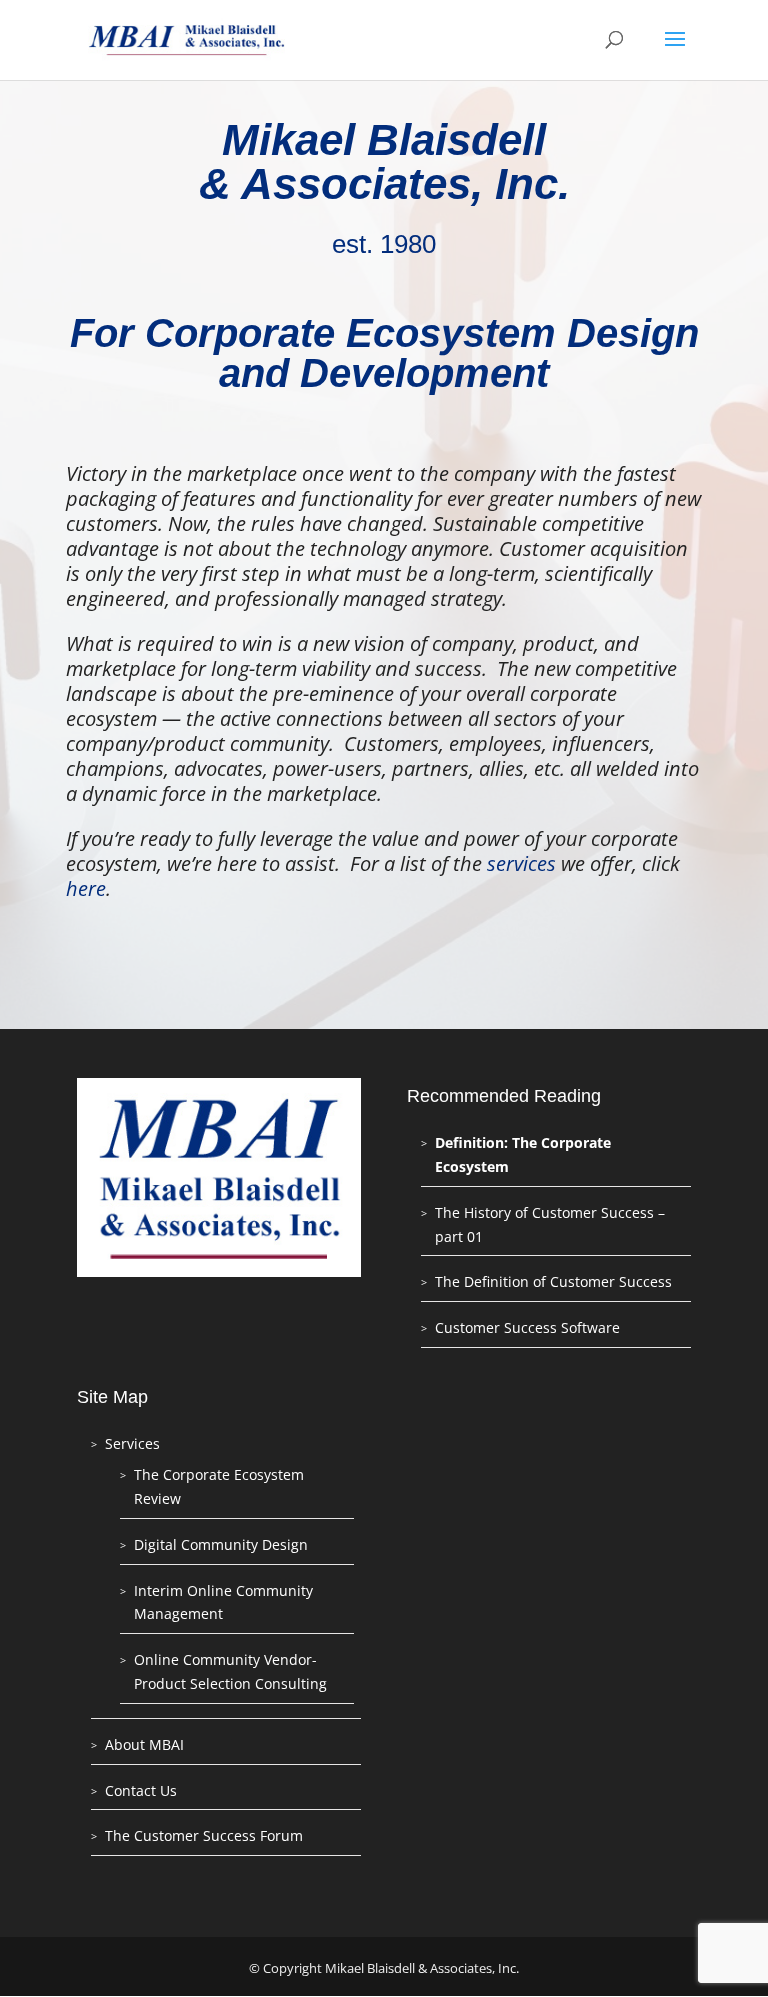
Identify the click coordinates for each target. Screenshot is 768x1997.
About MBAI (144, 1744)
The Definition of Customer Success (553, 1281)
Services (132, 1443)
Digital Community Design (221, 1544)
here (86, 888)
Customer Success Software (527, 1327)
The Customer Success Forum (204, 1835)
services (521, 863)
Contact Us (141, 1790)
